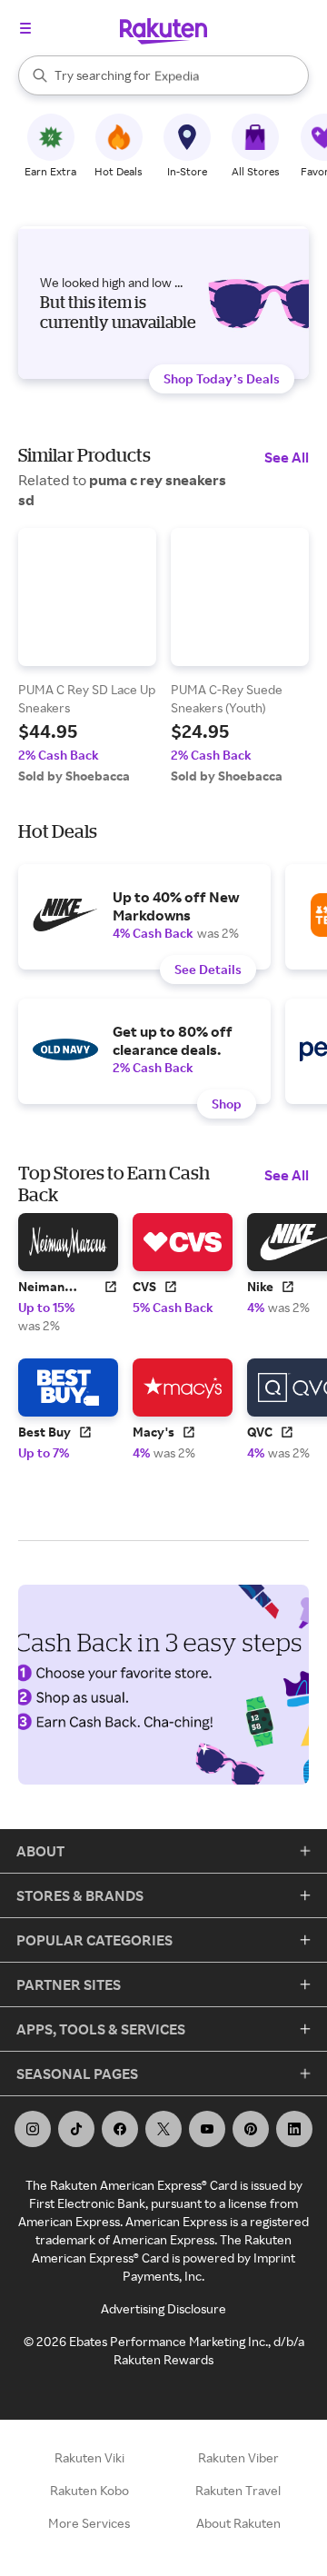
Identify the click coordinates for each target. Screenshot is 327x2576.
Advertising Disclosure (163, 2308)
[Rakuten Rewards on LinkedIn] (294, 2129)
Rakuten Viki (89, 2457)
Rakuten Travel (238, 2490)
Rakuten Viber (238, 2457)
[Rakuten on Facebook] (120, 2129)
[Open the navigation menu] (25, 28)
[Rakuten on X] (163, 2129)
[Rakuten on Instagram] (33, 2129)
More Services (89, 2523)
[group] (87, 656)
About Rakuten (238, 2523)
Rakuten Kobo (89, 2490)
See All (287, 457)
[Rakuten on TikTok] (76, 2129)
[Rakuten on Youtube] (207, 2129)
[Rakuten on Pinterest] (251, 2129)
